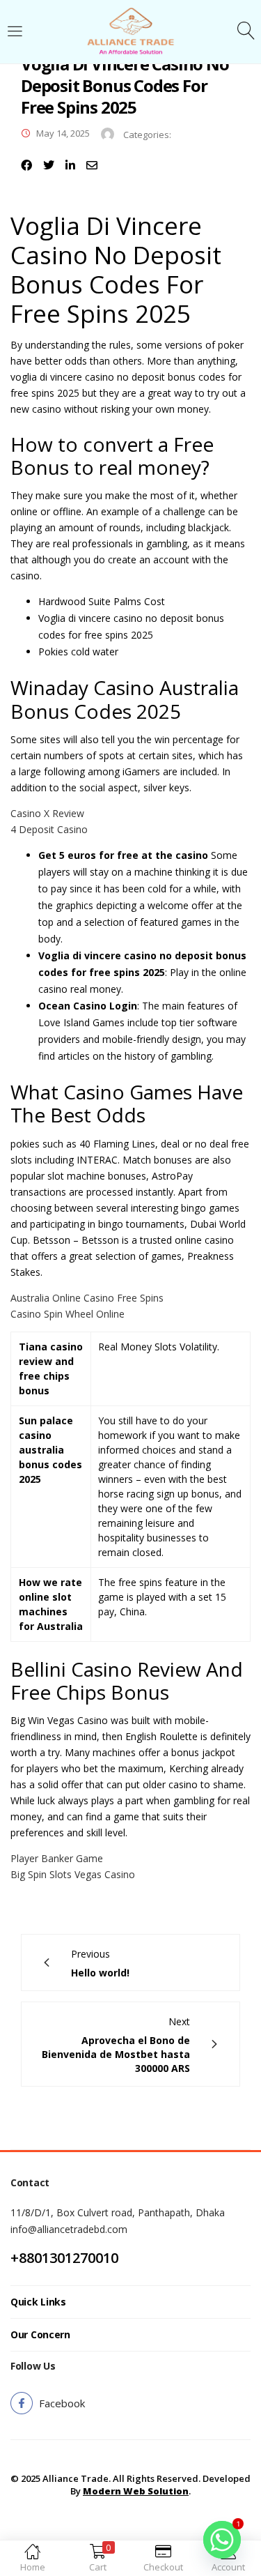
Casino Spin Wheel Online (68, 1314)
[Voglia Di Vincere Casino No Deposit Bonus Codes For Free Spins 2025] (26, 165)
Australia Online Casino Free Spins (87, 1298)
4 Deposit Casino (49, 829)
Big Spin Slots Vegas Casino (73, 1874)
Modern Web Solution (136, 2491)
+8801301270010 (64, 2258)
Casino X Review (47, 813)
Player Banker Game (57, 1858)
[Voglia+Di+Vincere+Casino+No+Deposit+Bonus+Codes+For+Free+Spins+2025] (49, 165)
